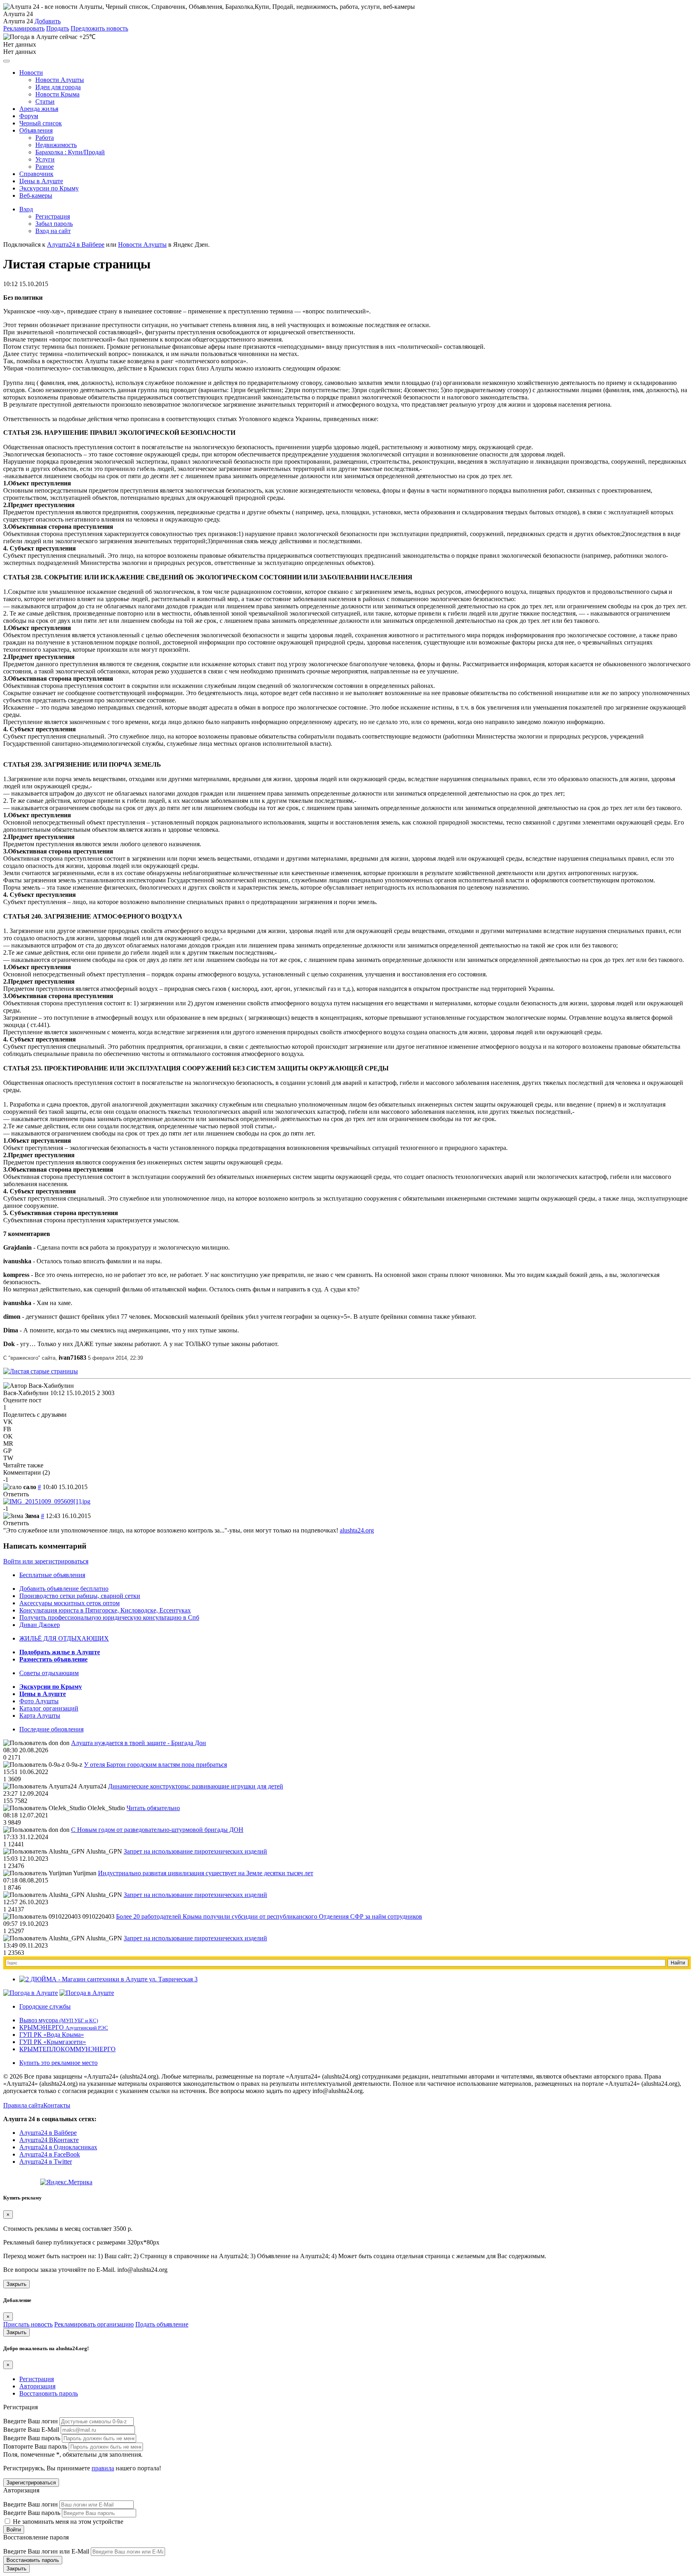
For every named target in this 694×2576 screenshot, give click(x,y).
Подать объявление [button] (162, 2324)
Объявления (36, 130)
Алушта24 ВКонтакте (49, 2140)
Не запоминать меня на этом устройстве (67, 2522)
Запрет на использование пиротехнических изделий (195, 1851)
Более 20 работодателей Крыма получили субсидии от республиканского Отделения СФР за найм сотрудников (269, 1916)
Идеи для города (58, 87)
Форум (29, 116)
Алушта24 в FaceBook (50, 2154)
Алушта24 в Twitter (46, 2162)
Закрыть (16, 2284)
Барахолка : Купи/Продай (70, 152)
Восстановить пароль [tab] (49, 2393)
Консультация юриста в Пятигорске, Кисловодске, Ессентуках (105, 1610)
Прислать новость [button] (28, 2324)
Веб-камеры (36, 195)
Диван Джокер (40, 1625)
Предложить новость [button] (99, 28)
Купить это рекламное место (58, 2063)
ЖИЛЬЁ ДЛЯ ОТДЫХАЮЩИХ (64, 1638)
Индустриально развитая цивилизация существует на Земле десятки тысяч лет (206, 1873)
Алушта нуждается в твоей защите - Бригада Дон (139, 1743)
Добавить (48, 21)
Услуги (45, 159)
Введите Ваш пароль (32, 2438)
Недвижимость (56, 145)
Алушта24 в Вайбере (48, 2133)
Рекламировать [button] (24, 28)
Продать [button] (58, 28)
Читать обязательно (153, 1808)
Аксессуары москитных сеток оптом (69, 1603)
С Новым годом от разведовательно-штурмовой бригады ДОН (157, 1830)
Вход (26, 209)
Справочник (36, 174)
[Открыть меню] (6, 61)
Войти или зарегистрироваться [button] (46, 1561)
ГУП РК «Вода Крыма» (52, 2035)
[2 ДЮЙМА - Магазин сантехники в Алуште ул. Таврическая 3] (108, 1979)
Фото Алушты (39, 1701)
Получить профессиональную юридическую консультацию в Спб (109, 1617)
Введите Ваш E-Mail (31, 2430)
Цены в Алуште (41, 181)
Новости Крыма (57, 94)
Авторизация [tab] (37, 2386)
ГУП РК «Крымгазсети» (53, 2042)
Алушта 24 (18, 21)
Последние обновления (51, 1729)
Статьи (45, 101)
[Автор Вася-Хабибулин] (39, 1386)
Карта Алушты (40, 1716)
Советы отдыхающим (49, 1673)
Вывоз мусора (59, 2020)
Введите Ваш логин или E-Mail (46, 2551)
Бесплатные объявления (52, 1575)
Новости (31, 73)
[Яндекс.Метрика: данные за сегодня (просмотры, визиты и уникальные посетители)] (66, 2182)
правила (103, 2468)
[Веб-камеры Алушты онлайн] (87, 1993)
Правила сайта (23, 2105)
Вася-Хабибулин (26, 1393)
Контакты (57, 2105)
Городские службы (45, 2006)
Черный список (41, 123)
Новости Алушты (60, 80)
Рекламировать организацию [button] (94, 2324)
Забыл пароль (54, 224)
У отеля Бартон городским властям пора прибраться (155, 1765)
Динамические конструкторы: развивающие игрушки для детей (196, 1786)
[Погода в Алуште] (31, 1993)
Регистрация (53, 216)
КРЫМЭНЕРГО (64, 2027)
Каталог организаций (49, 1708)
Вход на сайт (53, 231)
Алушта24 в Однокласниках (58, 2147)
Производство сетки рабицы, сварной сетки (80, 1596)
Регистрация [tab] (37, 2379)
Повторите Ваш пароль (35, 2446)
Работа (45, 138)
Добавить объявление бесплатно (64, 1589)
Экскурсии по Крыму (49, 188)
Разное (45, 167)
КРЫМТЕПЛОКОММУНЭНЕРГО (67, 2049)
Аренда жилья (39, 109)
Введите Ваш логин (31, 2421)
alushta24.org (357, 1530)
